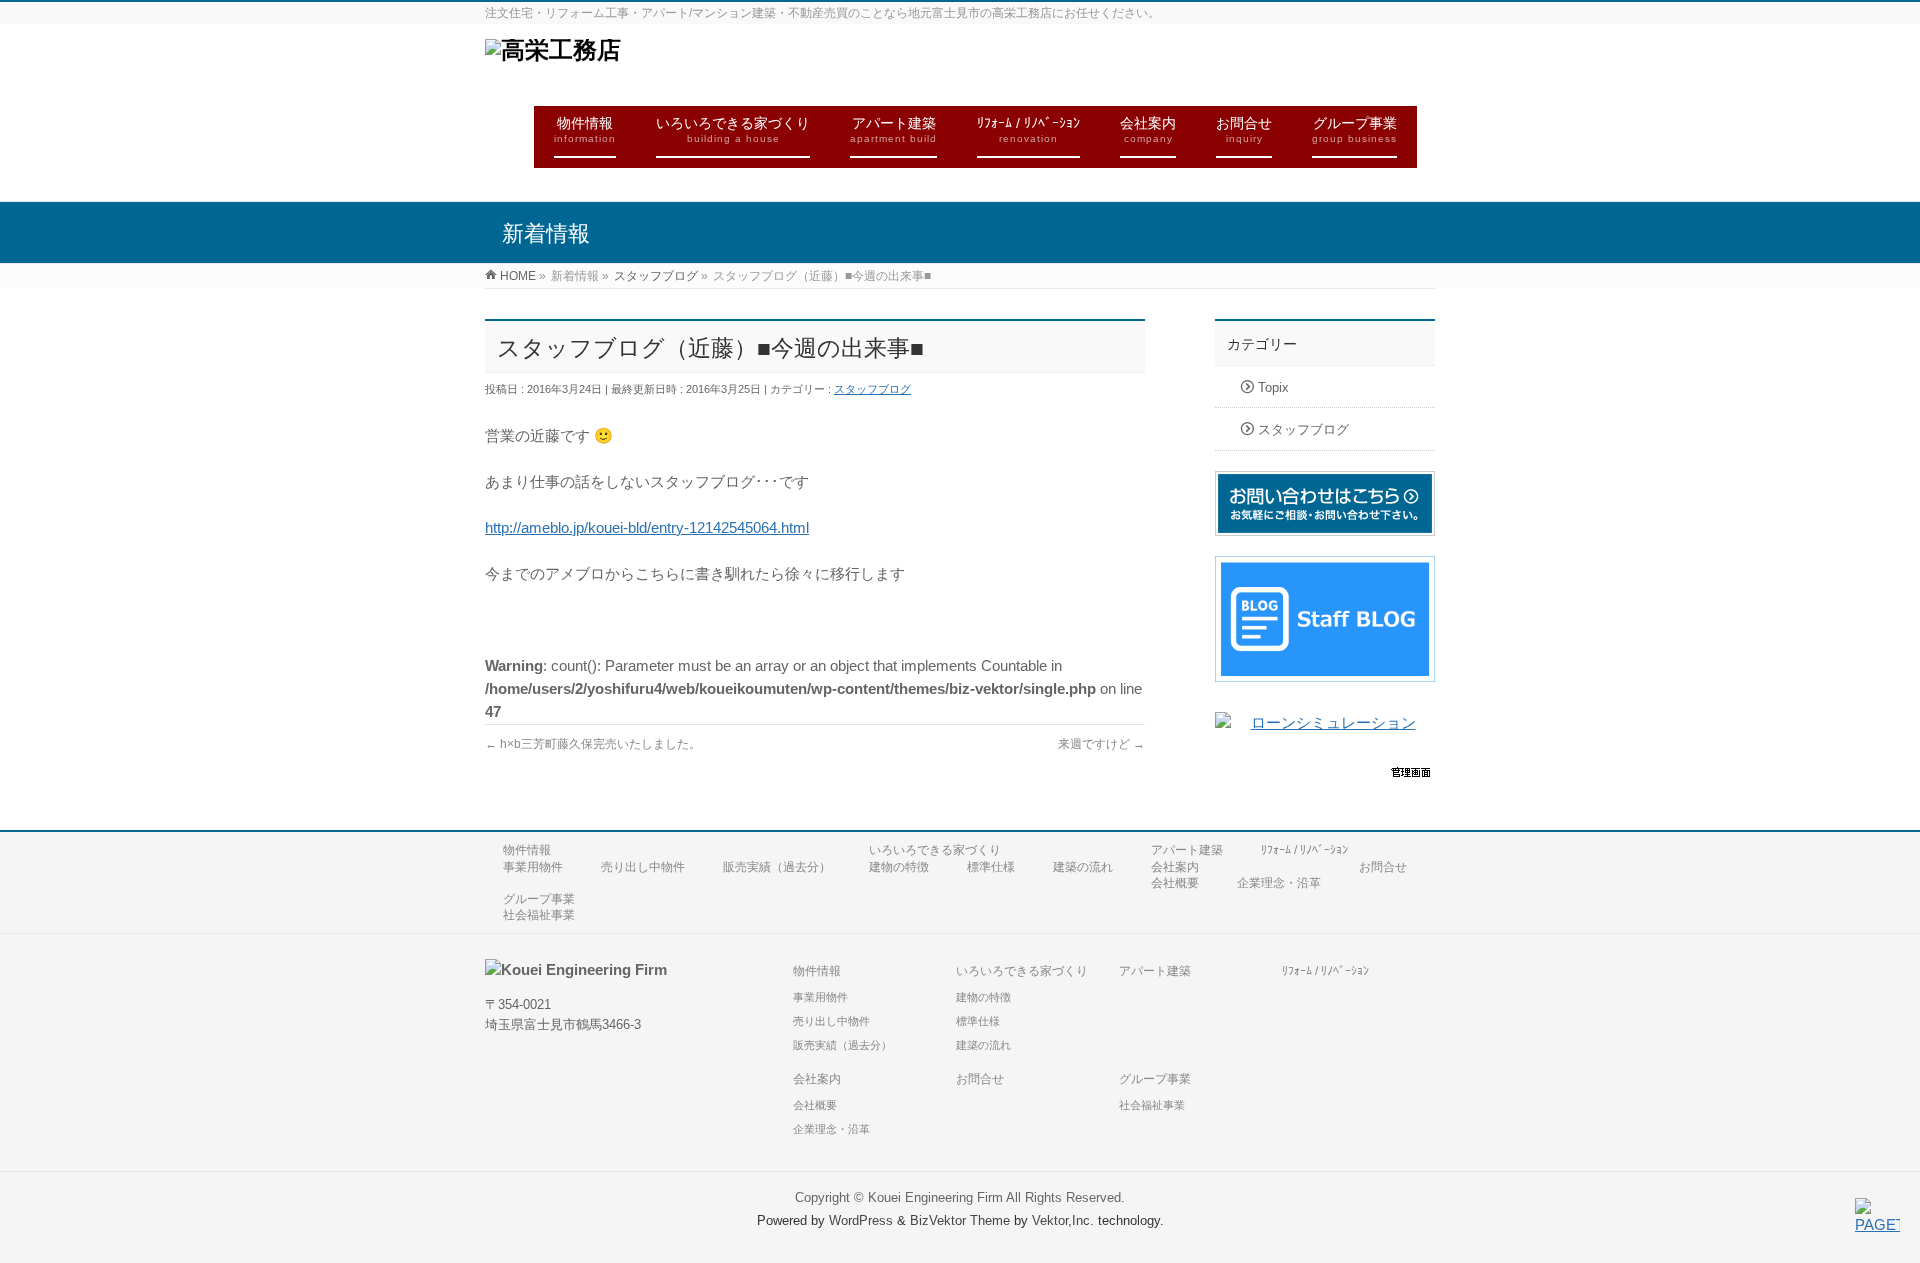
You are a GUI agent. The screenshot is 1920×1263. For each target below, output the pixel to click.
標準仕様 (991, 867)
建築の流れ (1083, 867)
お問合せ (1383, 867)
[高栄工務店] (553, 49)
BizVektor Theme (960, 1220)
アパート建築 (1187, 850)
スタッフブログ (872, 389)
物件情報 (527, 850)
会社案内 (1175, 867)
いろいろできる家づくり (935, 850)
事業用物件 (533, 867)
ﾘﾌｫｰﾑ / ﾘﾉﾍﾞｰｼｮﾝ (1304, 850)
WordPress (861, 1220)
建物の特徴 (899, 867)
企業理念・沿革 (1279, 883)
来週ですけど (1101, 744)
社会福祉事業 (539, 915)
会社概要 (1175, 883)
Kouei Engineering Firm (935, 1197)
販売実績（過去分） (777, 867)
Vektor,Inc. (1063, 1220)
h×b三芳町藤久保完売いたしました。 (593, 744)
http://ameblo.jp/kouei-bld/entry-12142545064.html (647, 527)
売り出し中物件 (643, 867)
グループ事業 (539, 899)
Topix (1273, 387)
